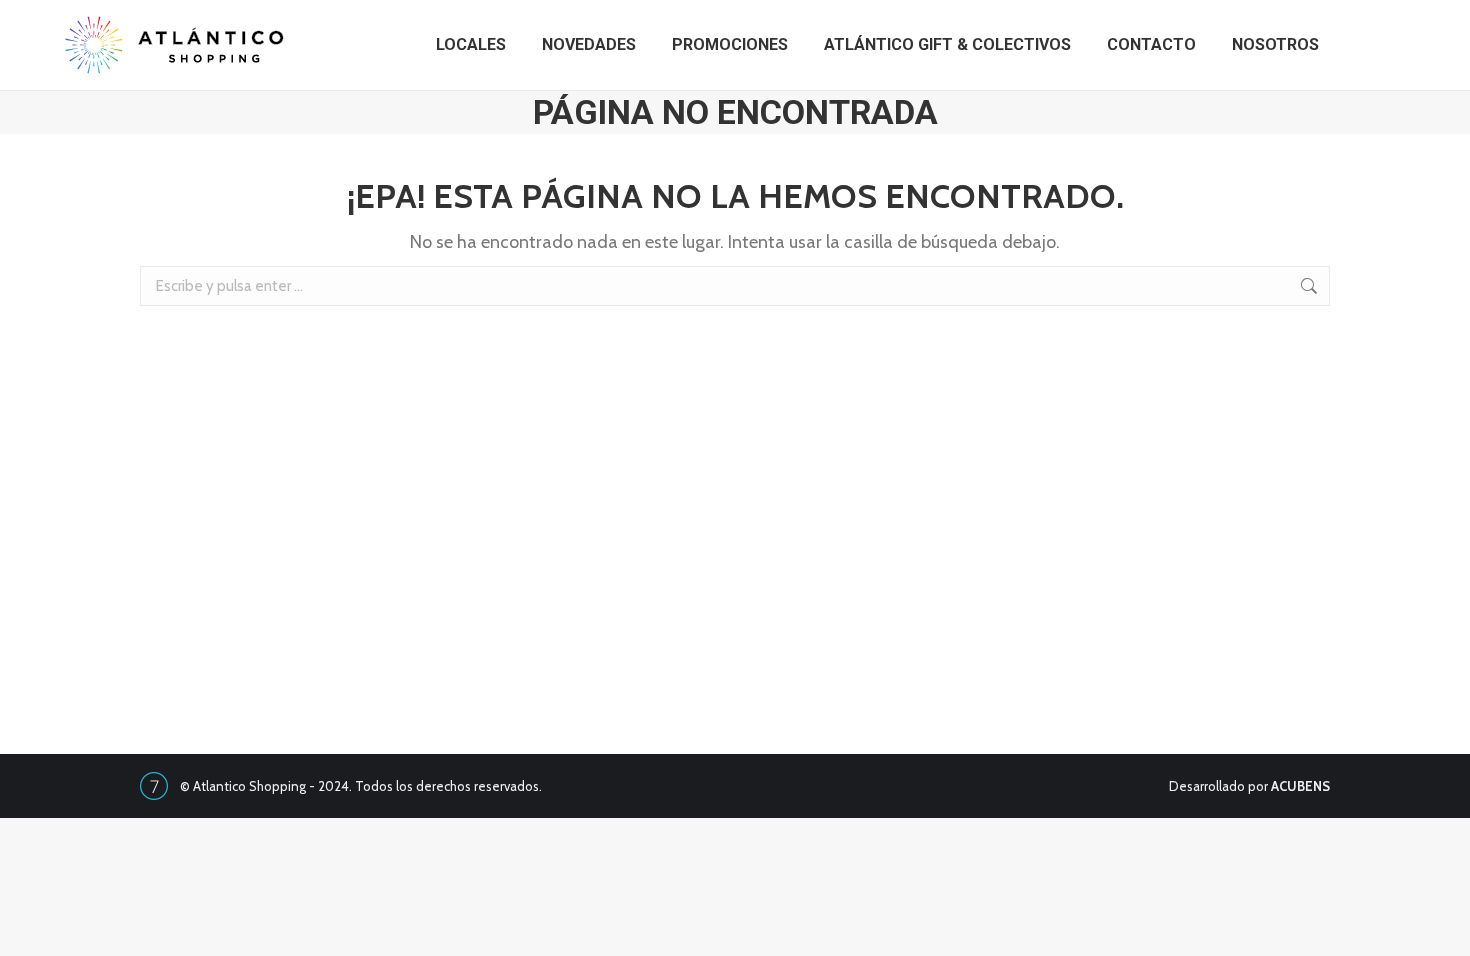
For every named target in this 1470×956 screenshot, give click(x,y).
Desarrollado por (1249, 786)
